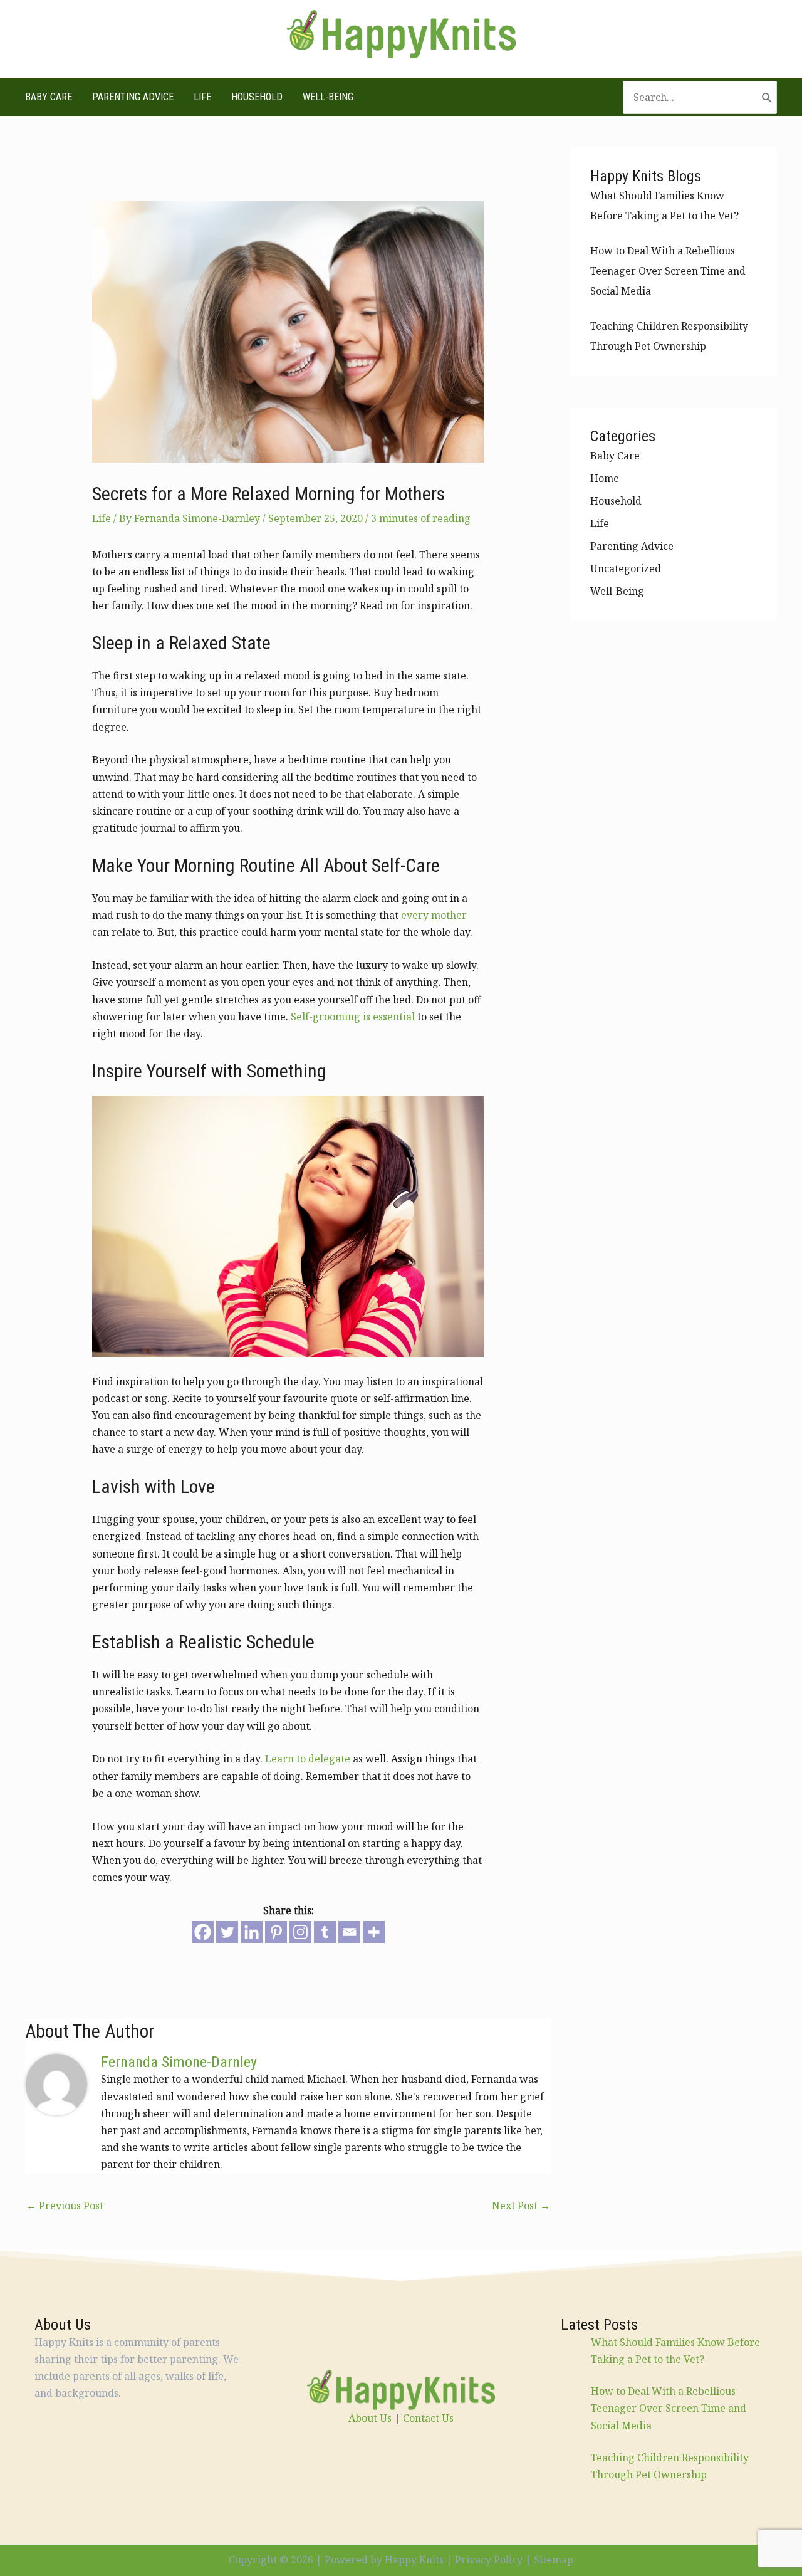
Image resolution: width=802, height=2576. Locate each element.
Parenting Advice (133, 97)
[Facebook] (203, 1932)
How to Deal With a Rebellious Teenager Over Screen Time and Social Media (668, 271)
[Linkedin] (252, 1932)
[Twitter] (227, 1932)
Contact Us (428, 2418)
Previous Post (65, 2206)
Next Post (521, 2206)
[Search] (767, 97)
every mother (434, 915)
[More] (374, 1932)
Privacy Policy (489, 2560)
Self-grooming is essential (353, 1017)
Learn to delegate (308, 1759)
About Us (370, 2418)
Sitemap (554, 2560)
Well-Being (328, 97)
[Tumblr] (325, 1932)
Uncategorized (626, 568)
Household (257, 97)
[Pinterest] (276, 1932)
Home (605, 478)
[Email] (349, 1932)
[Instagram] (300, 1932)
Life (202, 97)
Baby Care (49, 97)
